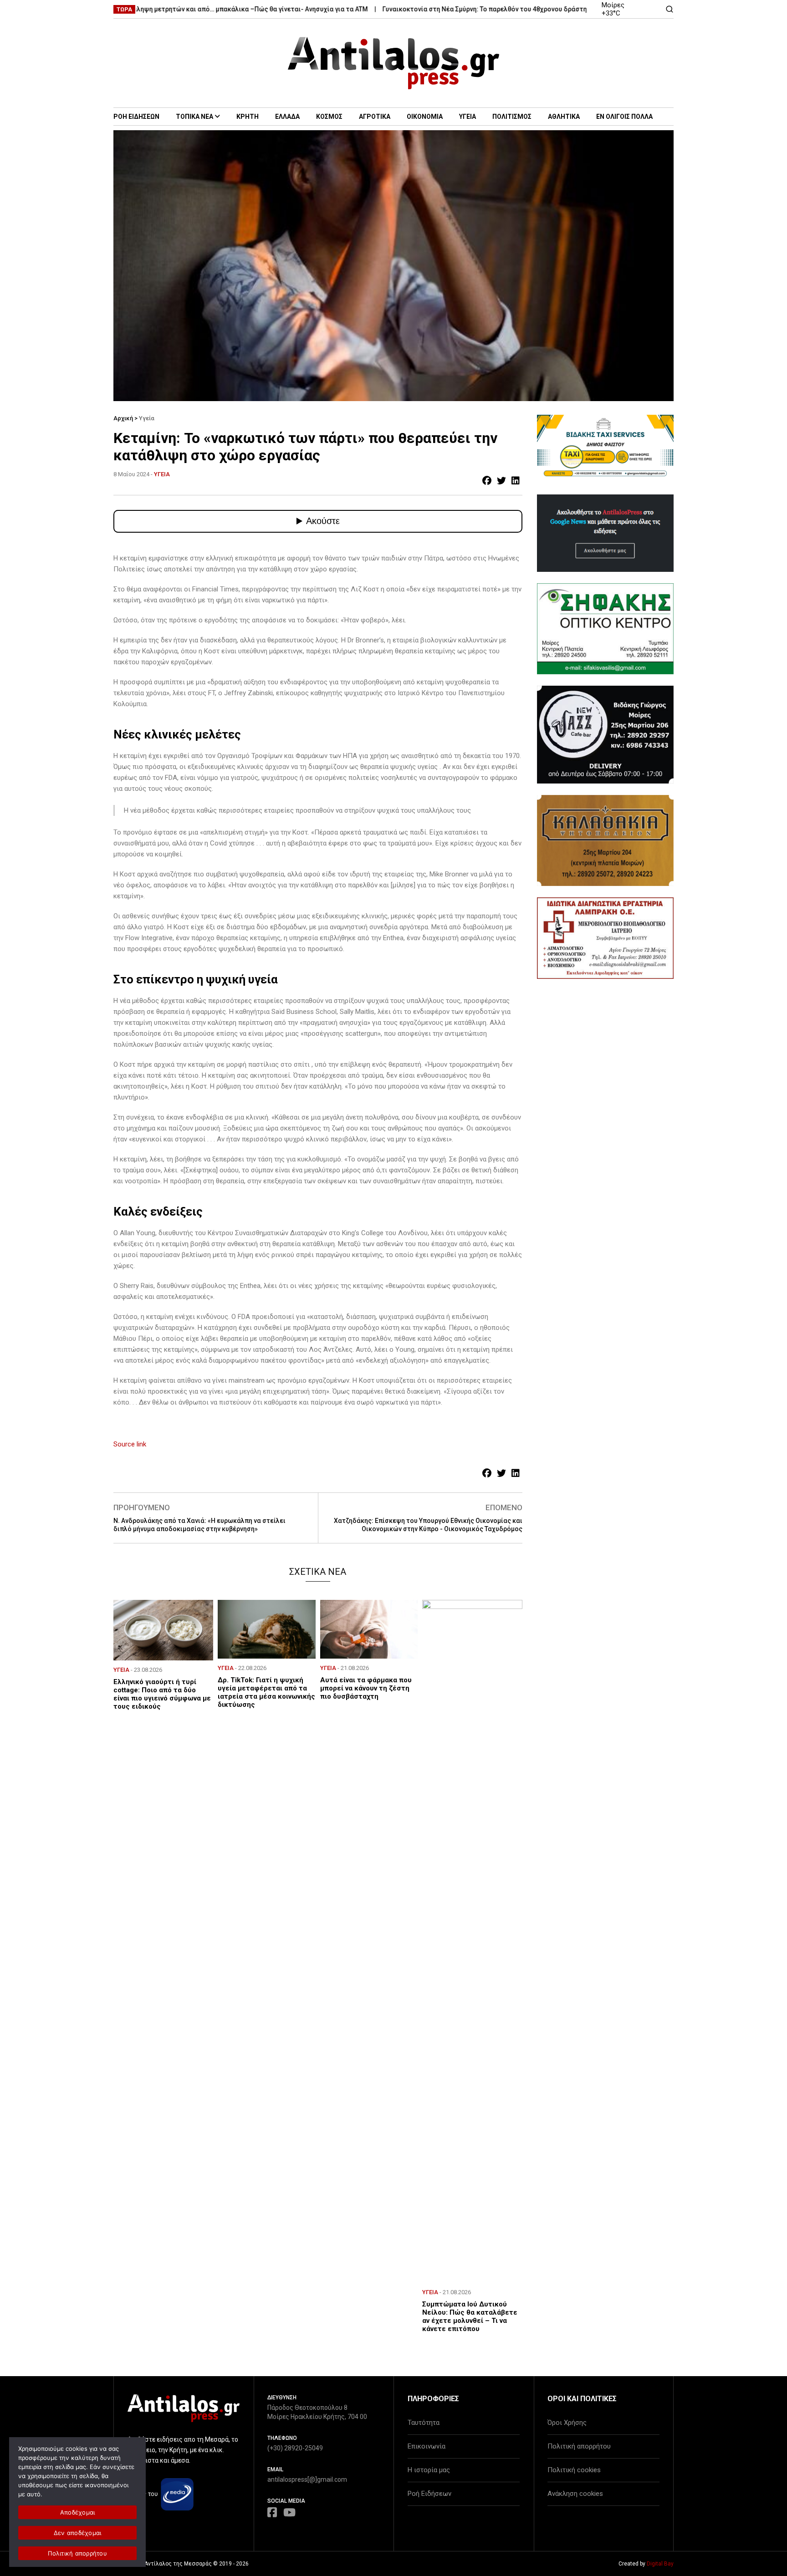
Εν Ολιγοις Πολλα (624, 117)
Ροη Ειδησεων (136, 117)
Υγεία (147, 418)
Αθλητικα (564, 117)
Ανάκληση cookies (575, 2494)
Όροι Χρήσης (567, 2423)
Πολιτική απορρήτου (579, 2446)
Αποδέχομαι (78, 2512)
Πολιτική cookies (574, 2470)
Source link (130, 1444)
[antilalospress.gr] (394, 63)
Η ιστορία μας (429, 2470)
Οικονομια (425, 117)
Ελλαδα (287, 117)
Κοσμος (329, 117)
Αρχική (123, 418)
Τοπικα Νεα (194, 117)
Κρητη (248, 117)
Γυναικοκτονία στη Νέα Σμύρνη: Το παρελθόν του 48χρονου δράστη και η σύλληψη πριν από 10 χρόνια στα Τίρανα (506, 9)
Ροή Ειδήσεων (429, 2494)
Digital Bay (660, 2564)
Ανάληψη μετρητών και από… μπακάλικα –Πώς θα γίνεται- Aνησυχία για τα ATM (198, 9)
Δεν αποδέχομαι (78, 2533)
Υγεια (468, 117)
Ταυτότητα (424, 2423)
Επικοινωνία (427, 2446)
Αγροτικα (375, 117)
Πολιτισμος (512, 117)
